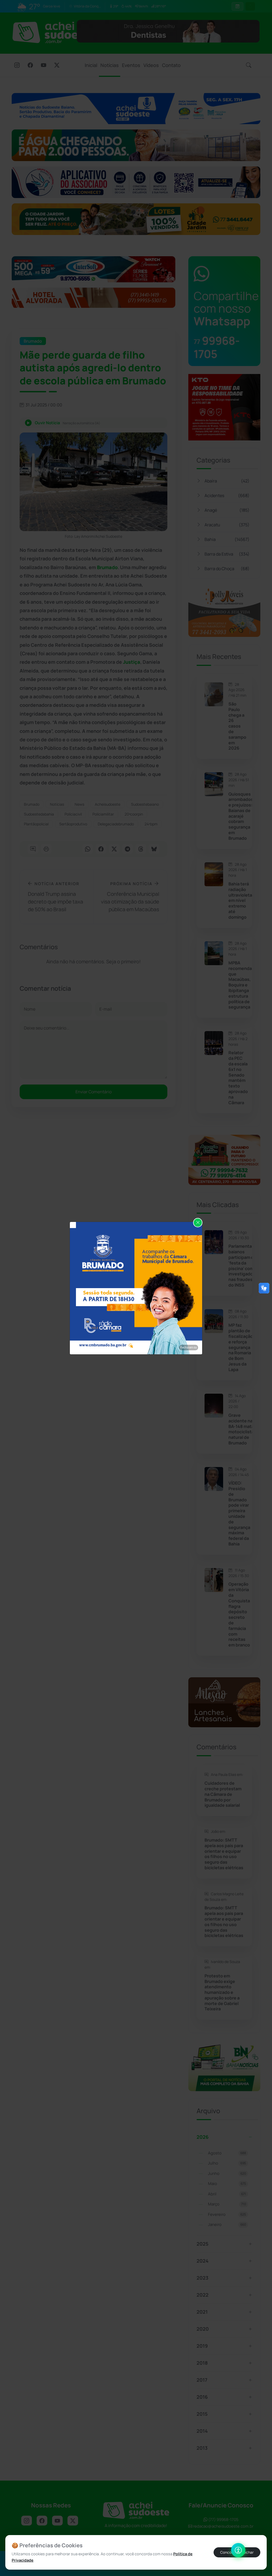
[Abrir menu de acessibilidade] (238, 2550)
